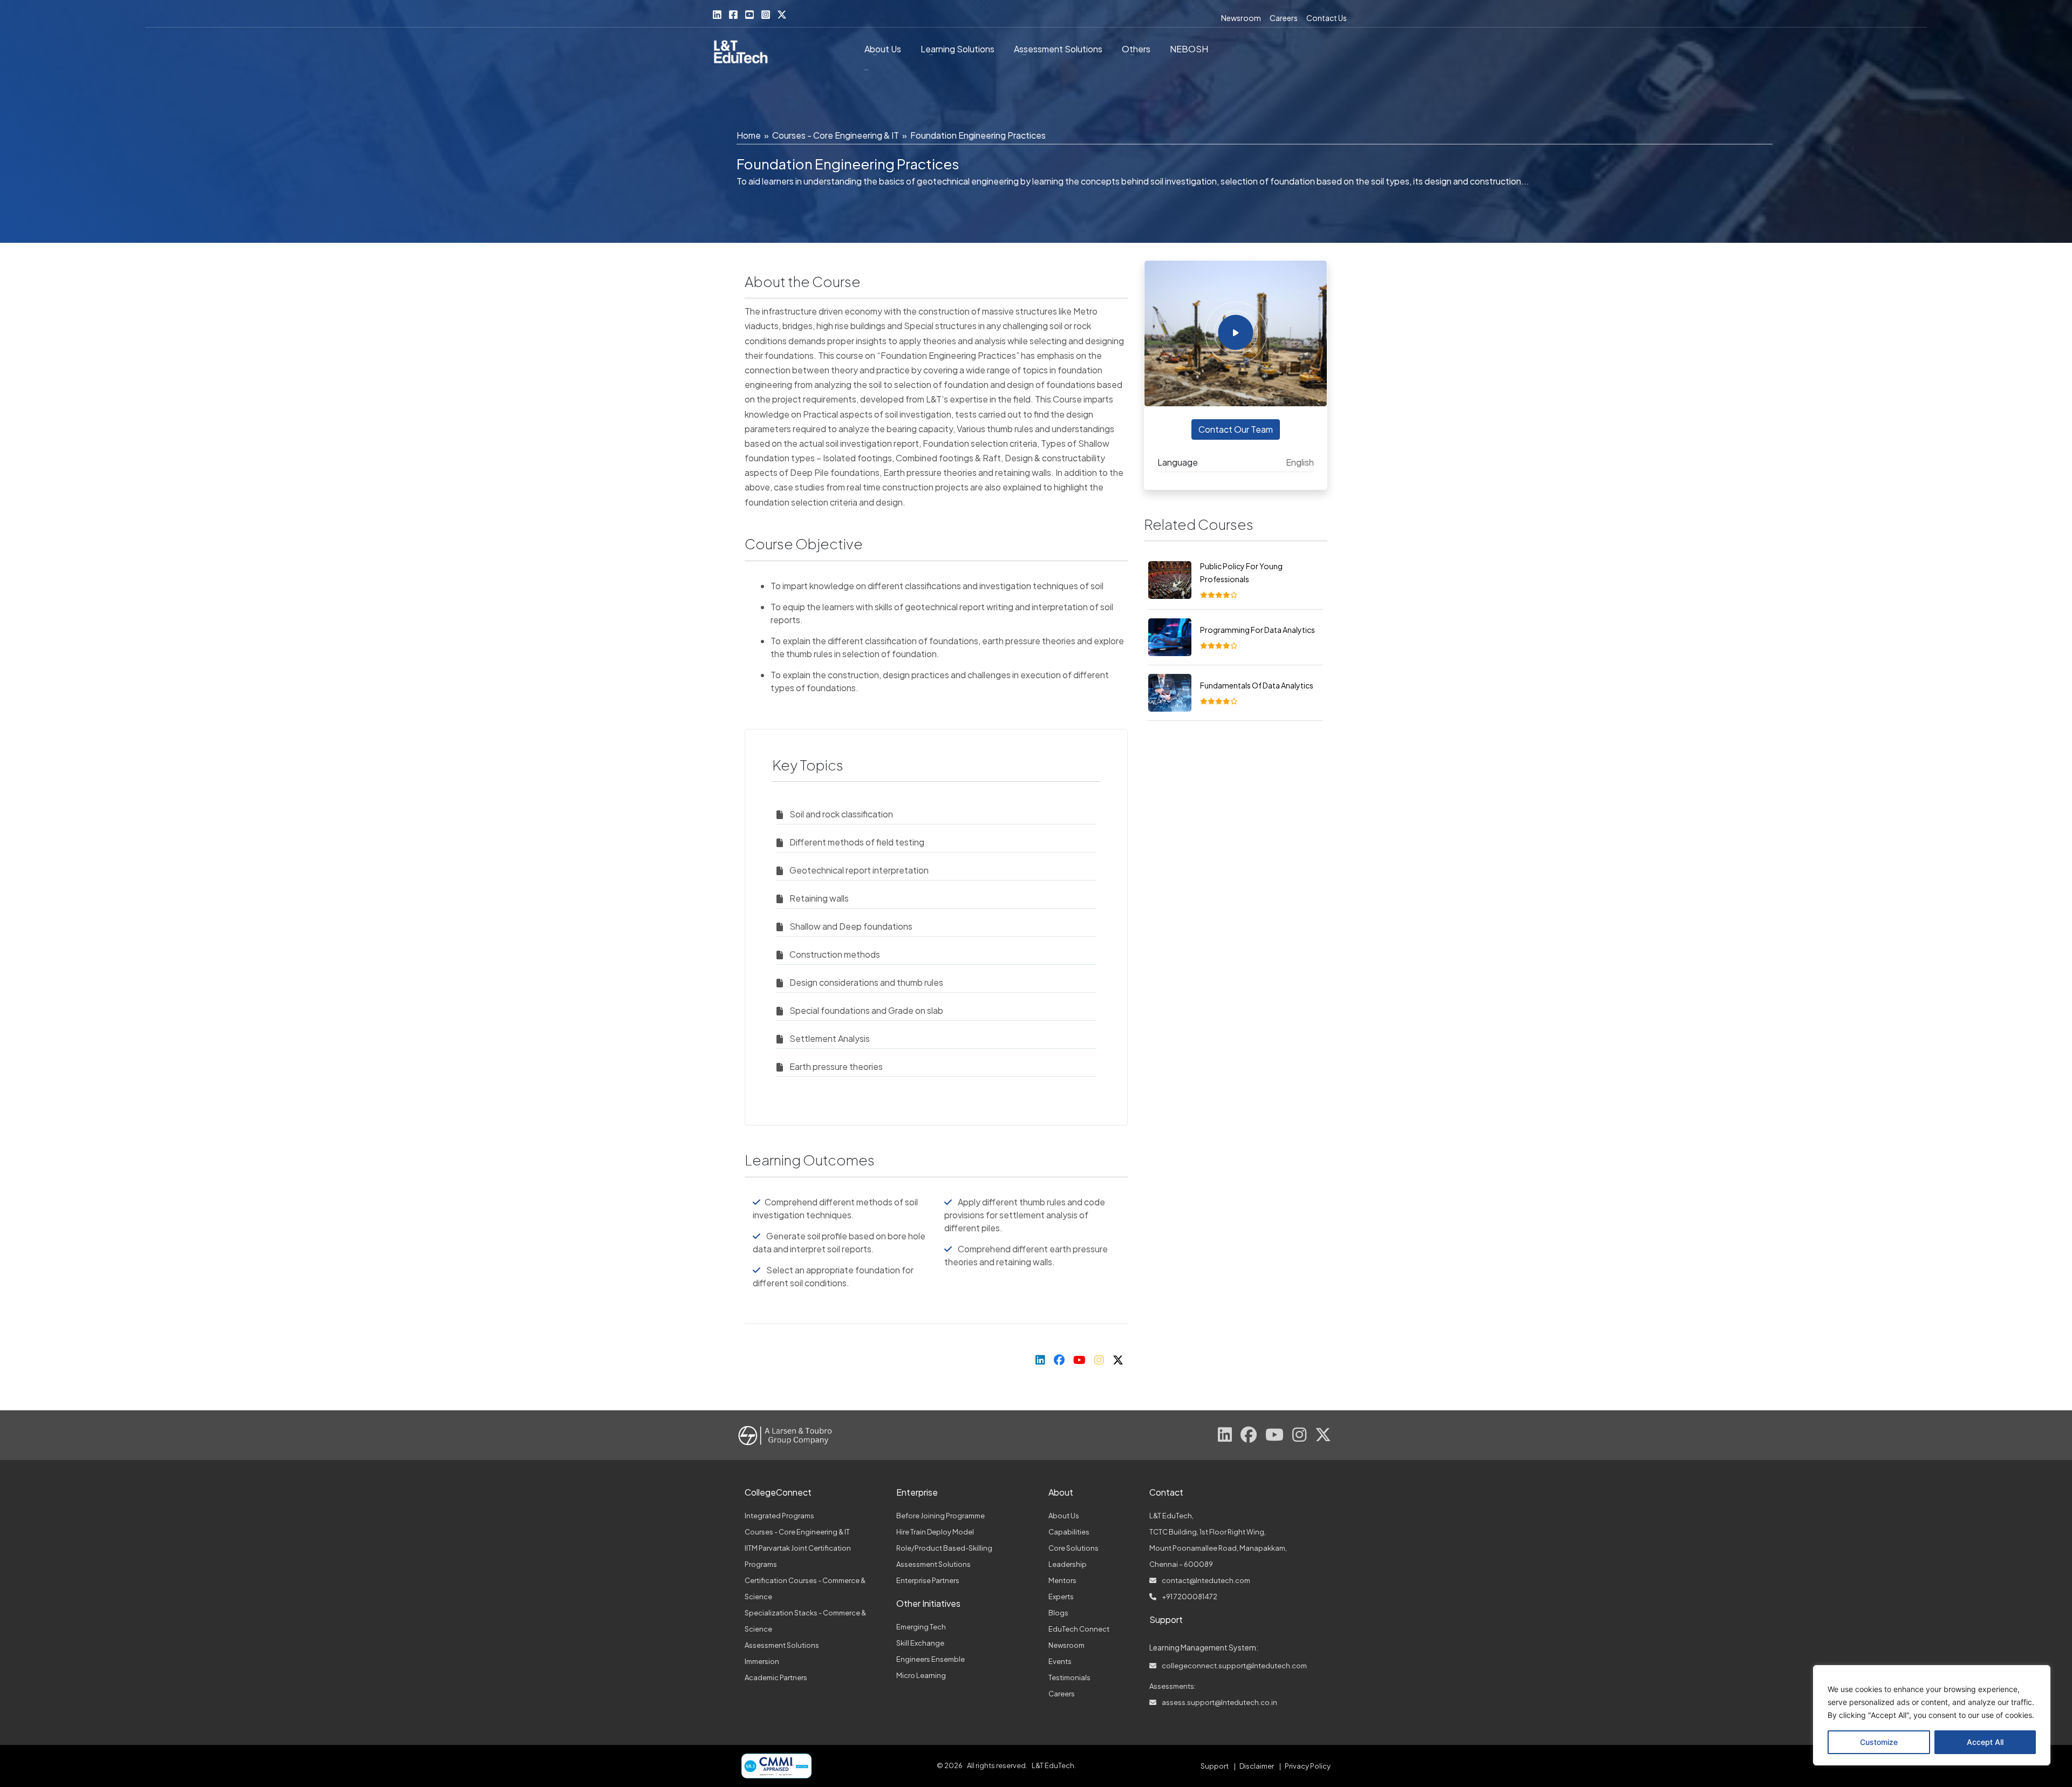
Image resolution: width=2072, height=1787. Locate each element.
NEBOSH (1189, 49)
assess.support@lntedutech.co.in (1219, 1702)
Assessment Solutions (782, 1645)
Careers (1284, 18)
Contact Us (1327, 18)
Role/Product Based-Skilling (944, 1548)
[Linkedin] (717, 15)
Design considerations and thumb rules (866, 982)
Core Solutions (1074, 1548)
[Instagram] (766, 15)
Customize (1879, 1742)
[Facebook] (733, 15)
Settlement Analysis (830, 1038)
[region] (1932, 1715)
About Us (883, 49)
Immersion (762, 1661)
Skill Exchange (920, 1643)
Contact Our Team (1236, 429)
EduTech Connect (1079, 1629)
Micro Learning (921, 1675)
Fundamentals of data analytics (1257, 685)
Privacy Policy (1308, 1766)
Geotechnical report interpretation (859, 870)
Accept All (1985, 1742)
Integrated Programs (779, 1516)
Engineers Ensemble (931, 1659)
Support (1215, 1766)
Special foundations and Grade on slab (866, 1010)
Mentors (1062, 1580)
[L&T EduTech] (741, 53)
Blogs (1058, 1613)
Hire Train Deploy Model (935, 1532)
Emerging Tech (921, 1627)
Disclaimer (1257, 1766)
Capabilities (1069, 1532)
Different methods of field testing (857, 842)
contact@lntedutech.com (1205, 1580)
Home (749, 135)
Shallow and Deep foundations (851, 926)
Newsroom (1241, 18)
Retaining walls (819, 898)
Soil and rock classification (841, 814)
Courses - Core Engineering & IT (836, 135)
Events (1060, 1661)
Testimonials (1069, 1677)
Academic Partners (776, 1677)
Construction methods (835, 954)
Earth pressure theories (836, 1066)
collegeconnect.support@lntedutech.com (1234, 1666)
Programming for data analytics (1257, 630)
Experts (1061, 1597)
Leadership (1068, 1564)
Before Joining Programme (940, 1516)
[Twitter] (782, 15)
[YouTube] (749, 15)
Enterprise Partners (928, 1580)
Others (1136, 49)
